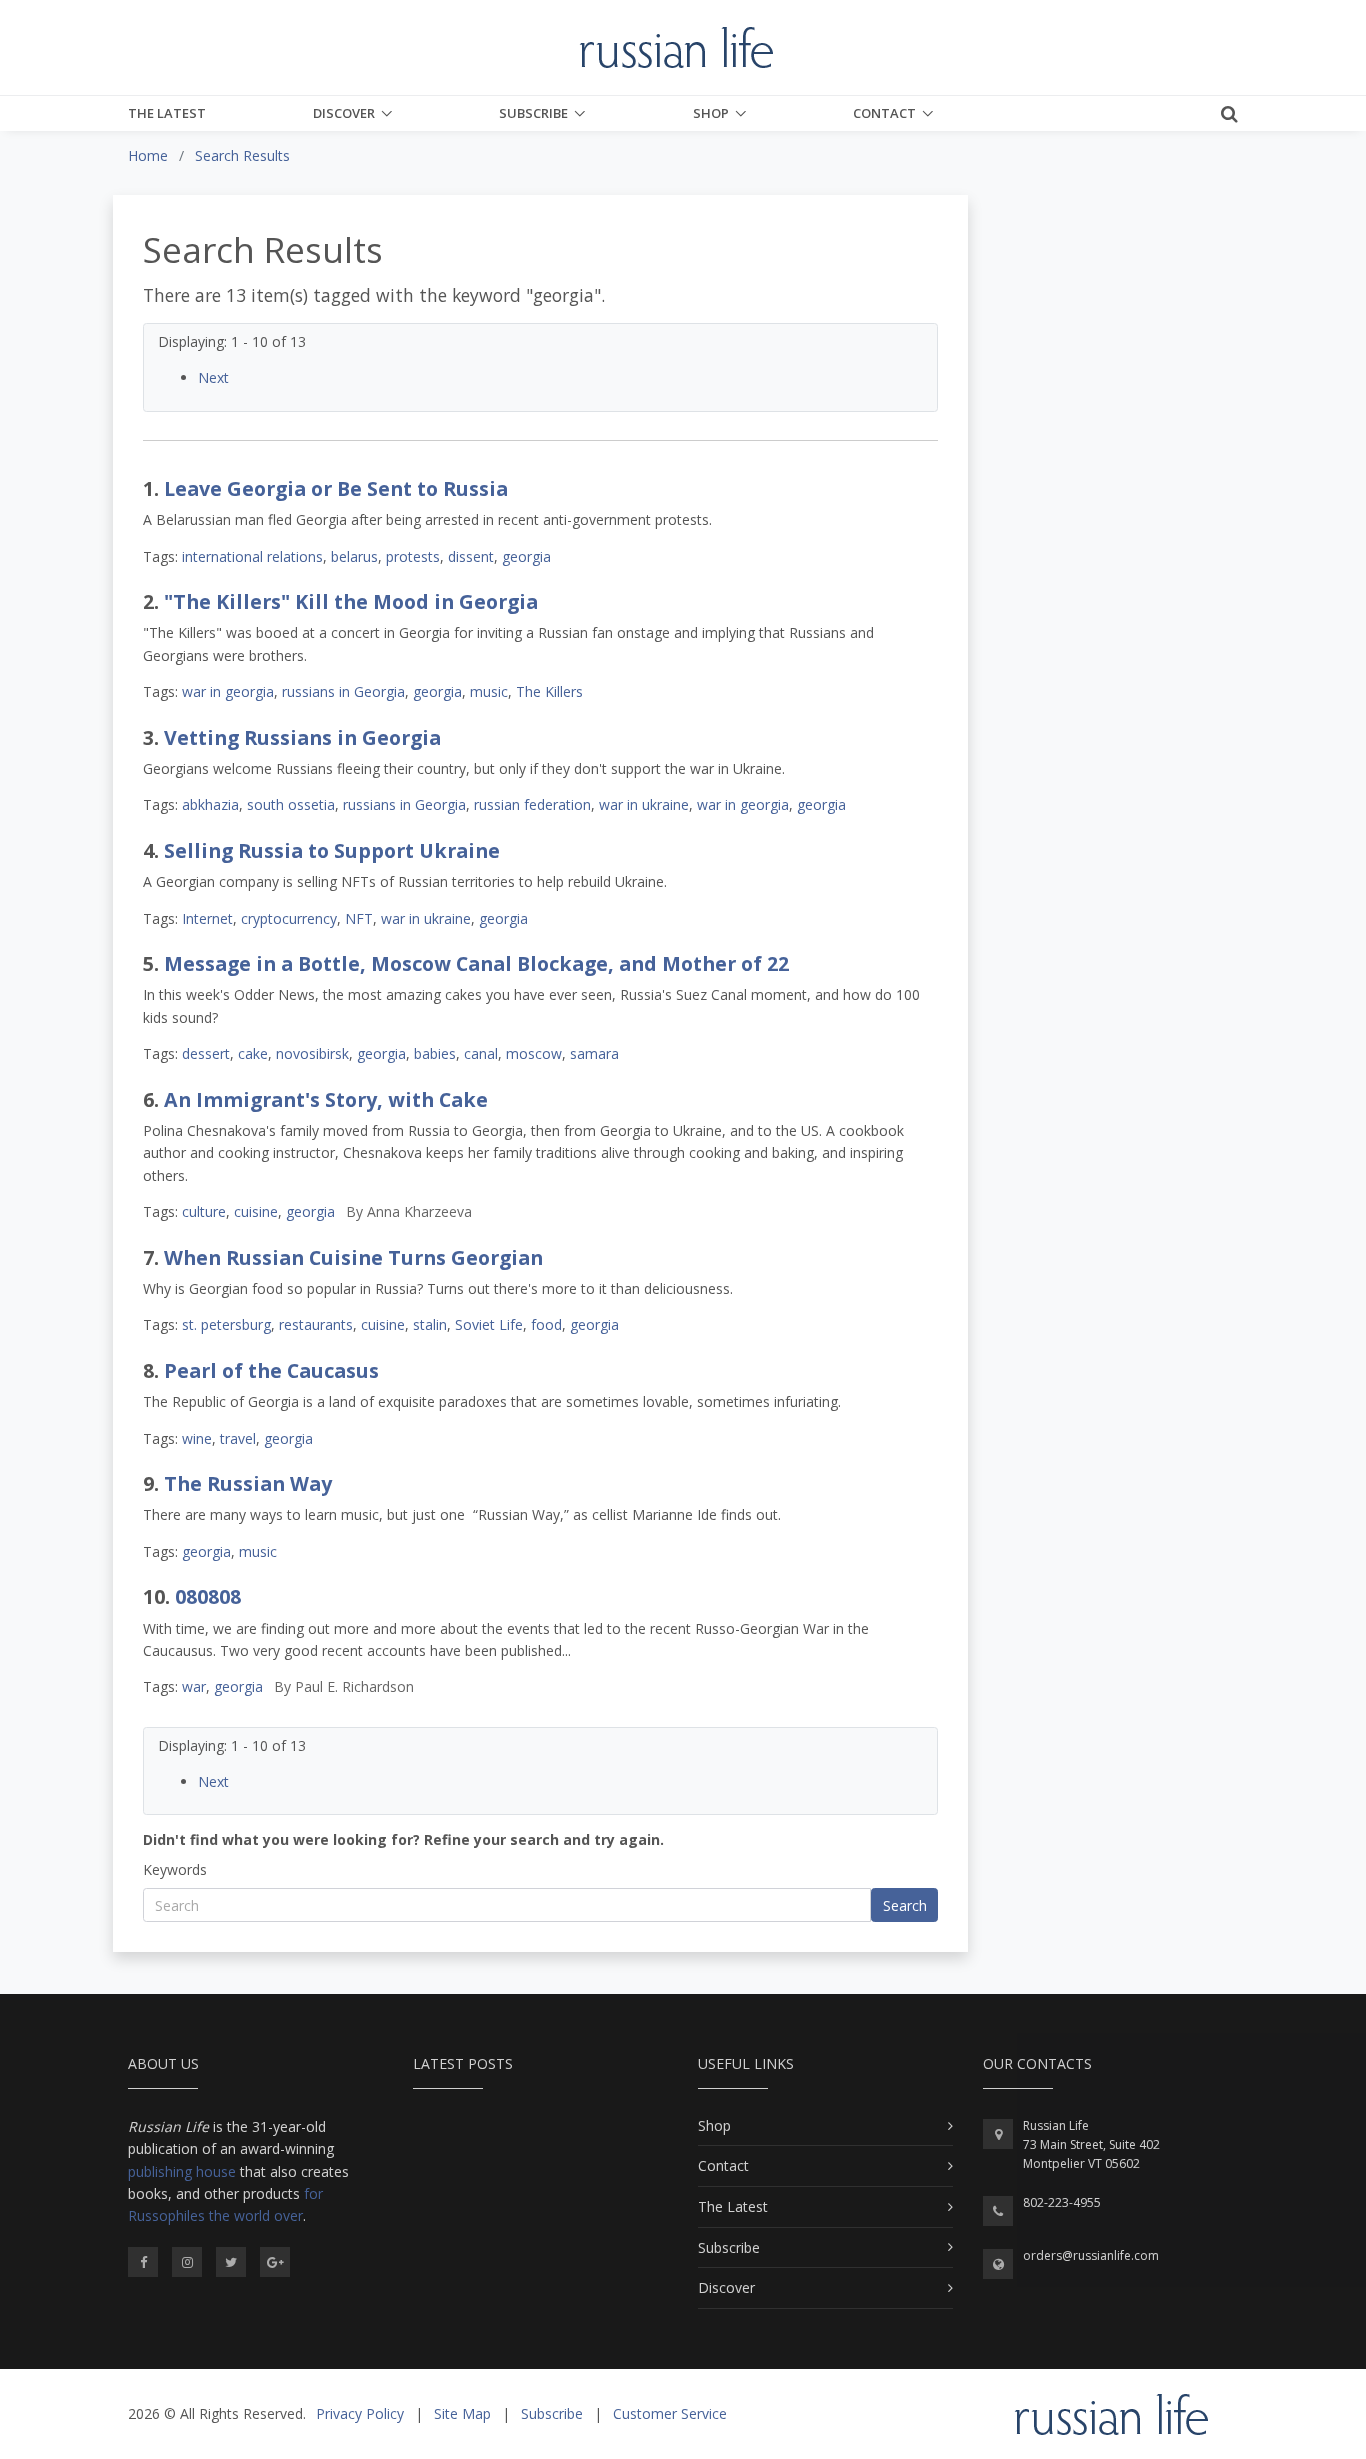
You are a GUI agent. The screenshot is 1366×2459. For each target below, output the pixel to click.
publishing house (182, 2171)
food (546, 1324)
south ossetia (291, 804)
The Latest (167, 113)
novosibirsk (312, 1053)
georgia (526, 556)
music (489, 691)
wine (197, 1438)
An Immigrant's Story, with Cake (326, 1099)
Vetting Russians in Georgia (302, 737)
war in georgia (228, 691)
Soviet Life (489, 1324)
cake (253, 1053)
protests (413, 556)
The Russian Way (248, 1483)
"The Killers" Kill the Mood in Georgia (351, 601)
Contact (884, 113)
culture (204, 1211)
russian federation (532, 804)
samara (594, 1053)
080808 (208, 1596)
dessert (206, 1053)
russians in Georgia (343, 691)
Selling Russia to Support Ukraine (332, 850)
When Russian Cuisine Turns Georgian (353, 1257)
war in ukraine (644, 804)
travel (238, 1438)
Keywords (175, 1869)
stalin (430, 1324)
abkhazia (210, 804)
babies (435, 1053)
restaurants (316, 1324)
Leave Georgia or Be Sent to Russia (336, 488)
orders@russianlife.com (1091, 2255)
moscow (534, 1053)
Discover (344, 113)
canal (481, 1053)
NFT (359, 918)
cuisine (256, 1211)
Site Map (462, 2413)
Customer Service (670, 2413)
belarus (354, 556)
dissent (471, 556)
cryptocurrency (289, 918)
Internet (207, 918)
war (194, 1686)
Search (905, 1905)
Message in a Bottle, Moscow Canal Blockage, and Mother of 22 (476, 963)
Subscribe (533, 113)
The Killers (549, 691)
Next (213, 377)
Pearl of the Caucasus (271, 1370)
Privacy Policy (360, 2413)
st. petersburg (226, 1324)
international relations (252, 556)
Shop (711, 113)
